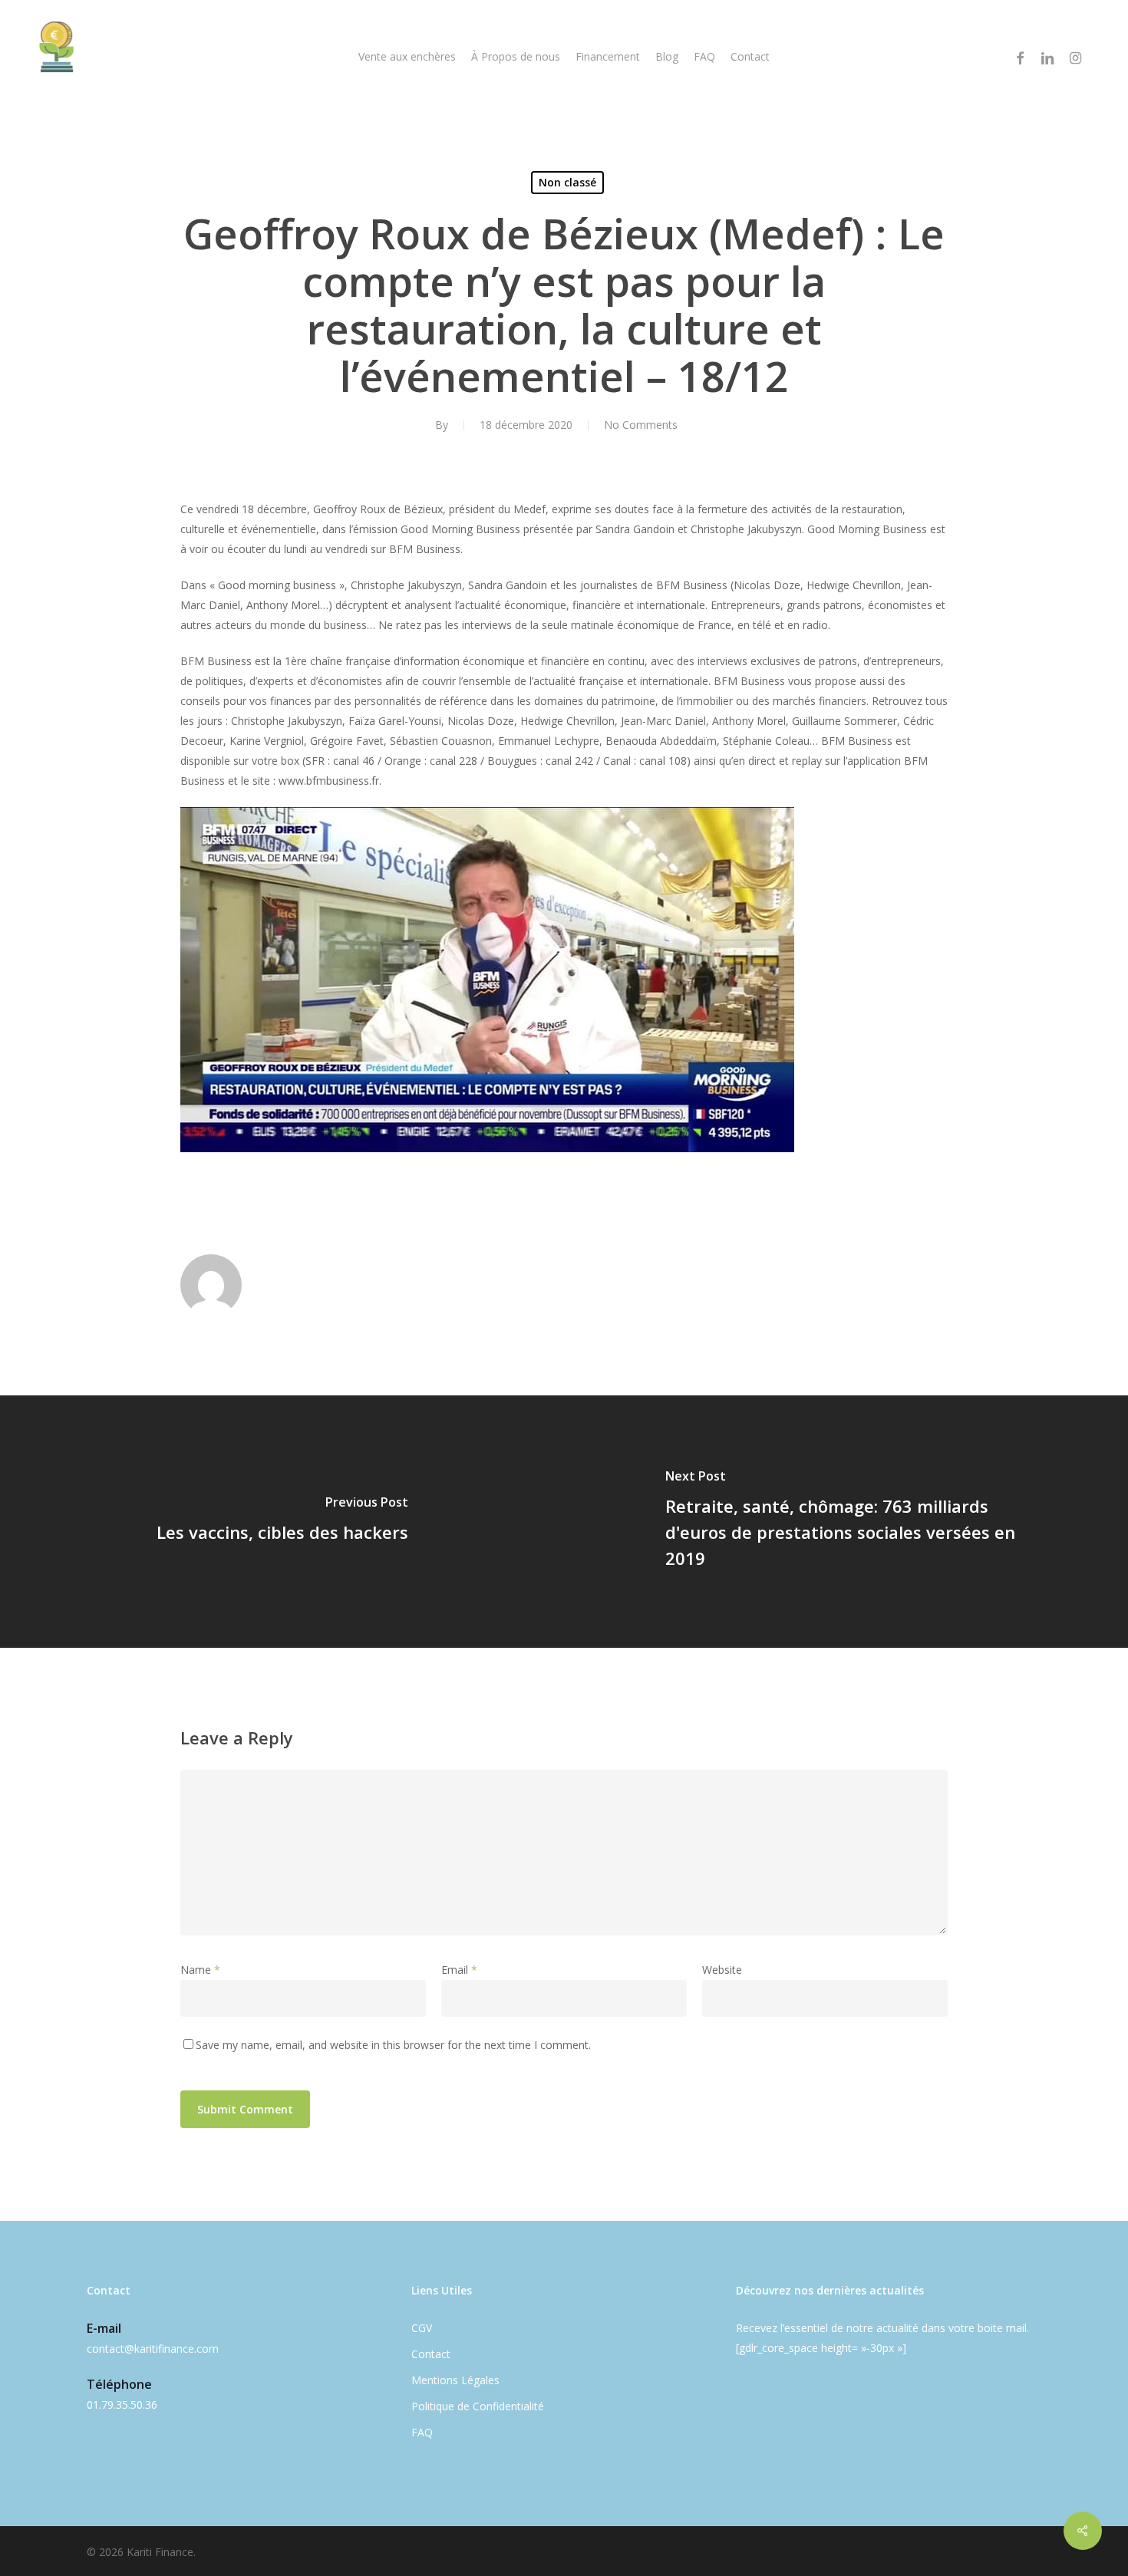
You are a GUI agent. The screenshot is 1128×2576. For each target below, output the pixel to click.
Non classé (567, 182)
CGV (422, 2328)
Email (459, 1970)
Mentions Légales (455, 2380)
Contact (431, 2354)
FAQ (422, 2432)
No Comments (641, 425)
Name (200, 1970)
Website (722, 1970)
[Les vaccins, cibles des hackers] (282, 1522)
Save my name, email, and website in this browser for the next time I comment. (393, 2045)
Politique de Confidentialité (478, 2406)
